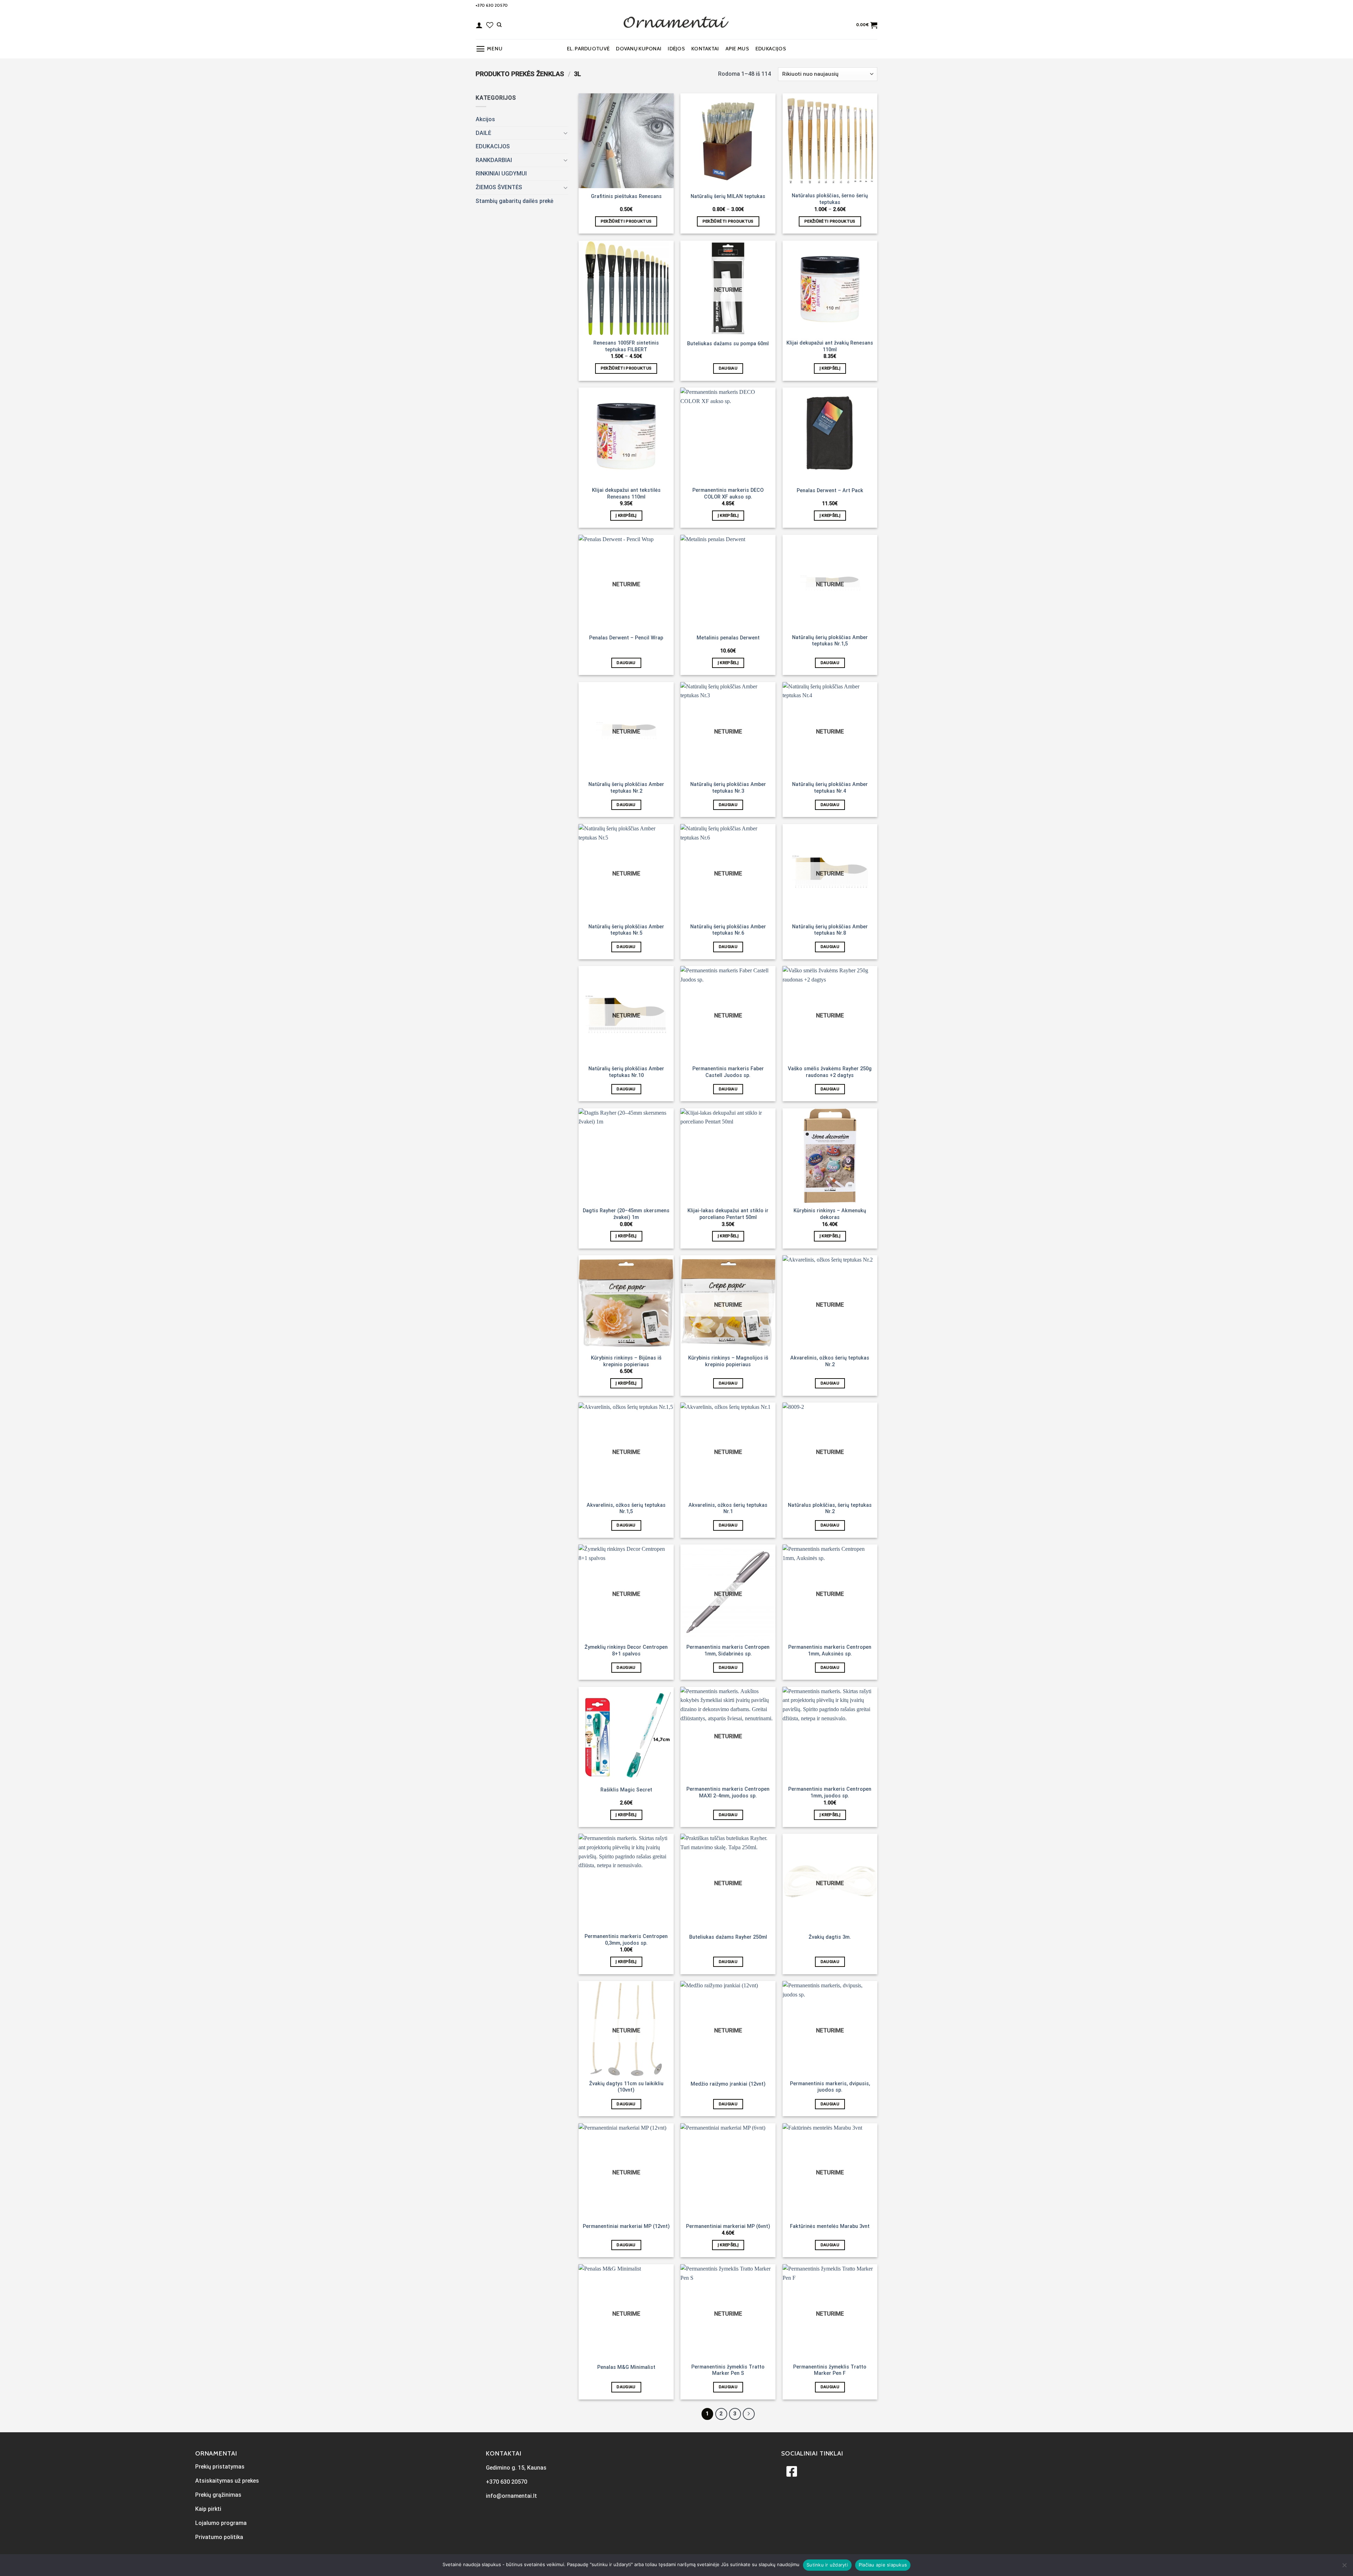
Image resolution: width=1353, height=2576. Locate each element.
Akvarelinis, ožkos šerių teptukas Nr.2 (830, 1361)
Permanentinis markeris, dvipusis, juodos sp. (830, 2087)
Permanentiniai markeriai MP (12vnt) (626, 2226)
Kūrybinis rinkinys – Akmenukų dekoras (830, 1214)
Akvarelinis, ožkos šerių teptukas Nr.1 (728, 1509)
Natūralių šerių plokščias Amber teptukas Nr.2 (626, 788)
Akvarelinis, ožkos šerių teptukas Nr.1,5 (626, 1509)
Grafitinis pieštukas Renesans (626, 196)
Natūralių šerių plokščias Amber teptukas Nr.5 (626, 930)
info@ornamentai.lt (511, 2496)
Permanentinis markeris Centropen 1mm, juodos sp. (830, 1792)
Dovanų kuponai (639, 49)
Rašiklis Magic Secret (626, 1790)
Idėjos (676, 49)
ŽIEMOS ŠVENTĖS (499, 187)
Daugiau (728, 368)
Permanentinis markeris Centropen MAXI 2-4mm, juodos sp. (728, 1792)
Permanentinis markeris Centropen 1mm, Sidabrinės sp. (728, 1651)
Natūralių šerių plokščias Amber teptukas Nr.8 (830, 930)
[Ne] (1344, 2567)
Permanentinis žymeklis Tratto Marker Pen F (830, 2370)
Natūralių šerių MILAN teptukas (728, 196)
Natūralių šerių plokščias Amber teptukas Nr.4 (830, 788)
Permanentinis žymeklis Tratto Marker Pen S (728, 2370)
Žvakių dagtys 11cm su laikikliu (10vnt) (626, 2087)
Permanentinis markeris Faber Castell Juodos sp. (728, 1072)
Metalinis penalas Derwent (728, 638)
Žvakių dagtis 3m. (830, 1937)
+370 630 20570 (492, 5)
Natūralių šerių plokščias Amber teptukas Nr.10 (626, 1072)
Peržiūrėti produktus (626, 221)
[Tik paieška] (499, 25)
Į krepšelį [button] (830, 368)
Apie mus (737, 49)
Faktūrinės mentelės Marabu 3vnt (830, 2226)
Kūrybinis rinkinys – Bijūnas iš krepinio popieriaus (626, 1361)
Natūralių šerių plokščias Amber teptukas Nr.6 (728, 930)
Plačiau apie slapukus (883, 2565)
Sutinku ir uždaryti (827, 2565)
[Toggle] (566, 133)
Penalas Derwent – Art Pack (830, 491)
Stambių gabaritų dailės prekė (515, 201)
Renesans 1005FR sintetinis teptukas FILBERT (626, 346)
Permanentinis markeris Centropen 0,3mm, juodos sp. (626, 1940)
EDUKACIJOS (771, 49)
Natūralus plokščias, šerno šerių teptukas (830, 199)
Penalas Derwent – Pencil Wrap (626, 638)
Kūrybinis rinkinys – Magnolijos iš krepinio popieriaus (728, 1361)
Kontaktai (705, 49)
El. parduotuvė (588, 49)
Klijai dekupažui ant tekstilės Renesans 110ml (626, 494)
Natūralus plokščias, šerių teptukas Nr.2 (830, 1509)
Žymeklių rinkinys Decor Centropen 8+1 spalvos (626, 1651)
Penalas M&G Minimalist (626, 2367)
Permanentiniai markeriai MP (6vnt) (728, 2226)
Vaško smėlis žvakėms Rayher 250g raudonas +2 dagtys (830, 1072)
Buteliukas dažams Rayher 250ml (728, 1937)
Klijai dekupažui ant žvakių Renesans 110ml (830, 346)
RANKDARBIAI (494, 160)
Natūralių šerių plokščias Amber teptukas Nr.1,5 (830, 641)
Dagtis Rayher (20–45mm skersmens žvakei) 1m (626, 1214)
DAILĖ (483, 133)
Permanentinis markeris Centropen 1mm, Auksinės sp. (830, 1651)
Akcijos (485, 119)
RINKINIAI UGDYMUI (501, 174)
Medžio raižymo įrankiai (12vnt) (728, 2084)
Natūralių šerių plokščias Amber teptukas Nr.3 (728, 788)
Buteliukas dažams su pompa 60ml (728, 344)
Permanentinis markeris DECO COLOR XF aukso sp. (728, 494)
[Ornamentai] (676, 25)
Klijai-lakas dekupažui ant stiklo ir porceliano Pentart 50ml (728, 1214)
